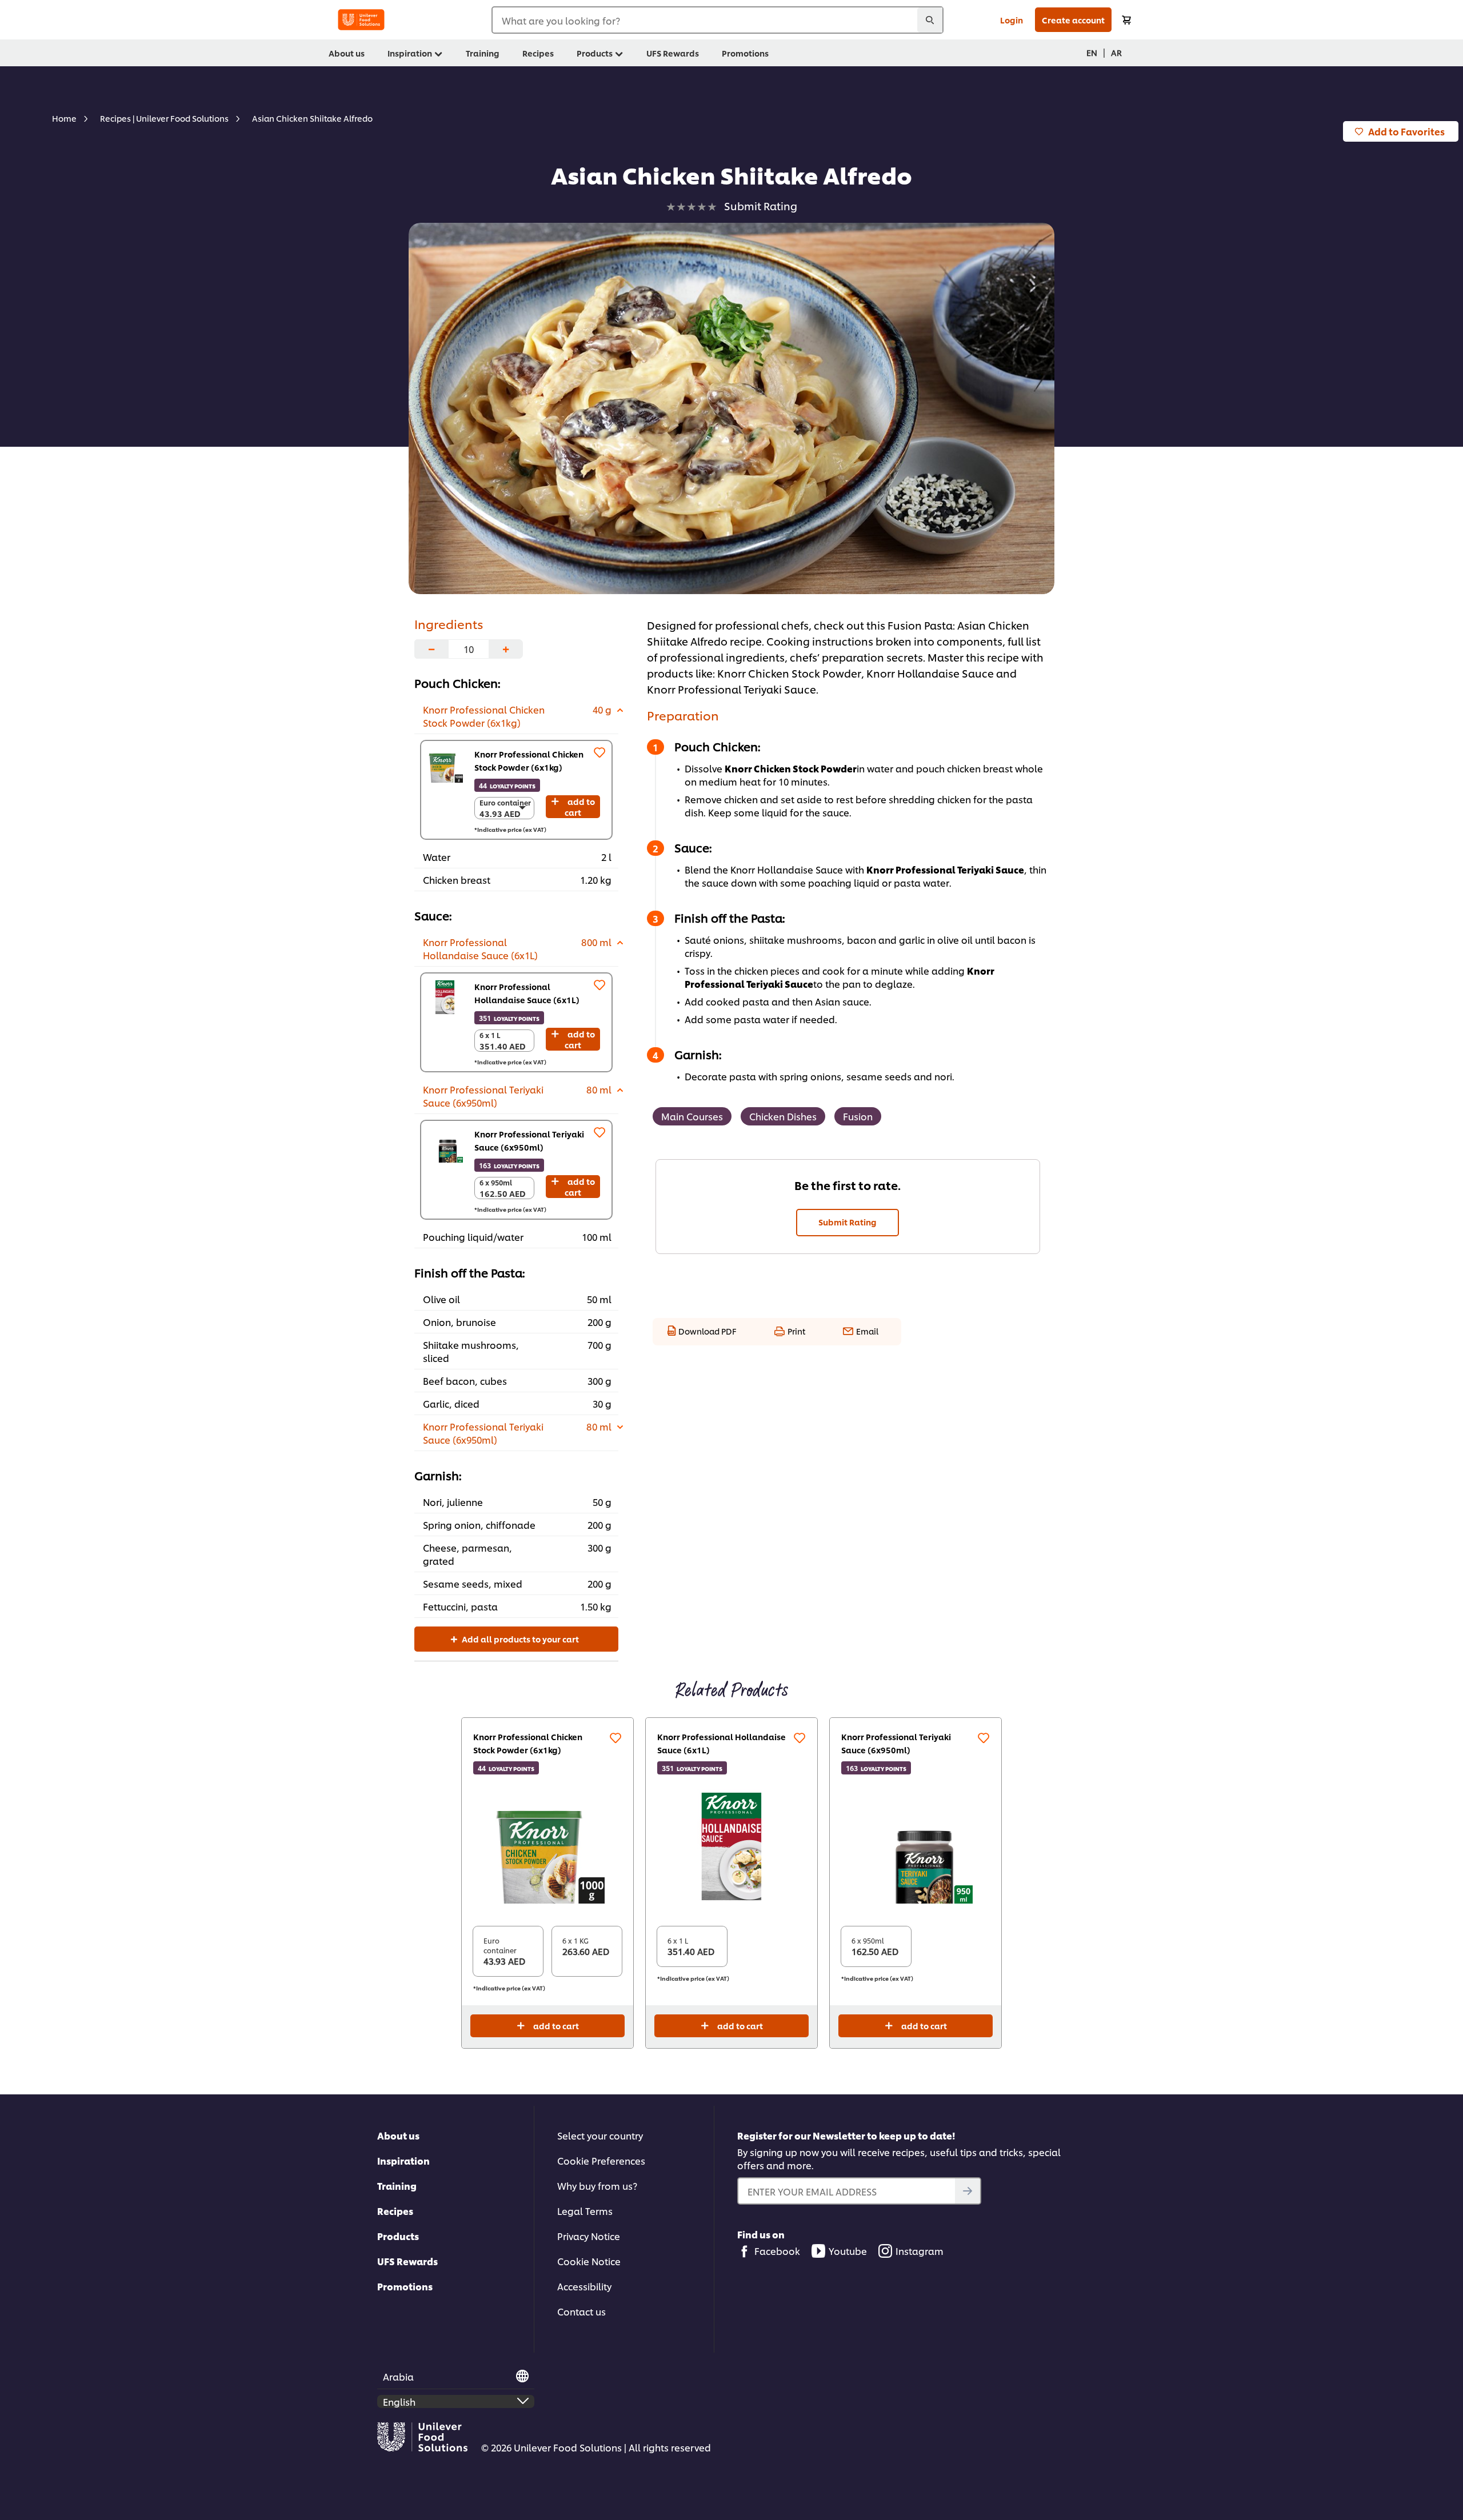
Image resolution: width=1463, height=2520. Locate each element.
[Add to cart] (1126, 20)
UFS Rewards (407, 2261)
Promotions (405, 2286)
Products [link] (595, 53)
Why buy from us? (597, 2186)
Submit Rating (848, 1222)
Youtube (848, 2251)
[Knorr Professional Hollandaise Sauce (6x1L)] (445, 997)
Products (398, 2236)
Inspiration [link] (410, 53)
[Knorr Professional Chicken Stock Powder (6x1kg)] (445, 765)
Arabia (398, 2376)
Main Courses (692, 1116)
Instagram (920, 2251)
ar (1116, 52)
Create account (1073, 20)
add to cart (580, 807)
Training (397, 2186)
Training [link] (483, 53)
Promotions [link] (745, 53)
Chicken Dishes (783, 1116)
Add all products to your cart (519, 1639)
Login (1012, 20)
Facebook (777, 2251)
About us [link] (347, 53)
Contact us (581, 2311)
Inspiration (403, 2160)
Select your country (600, 2135)
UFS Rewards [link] (673, 53)
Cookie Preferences (601, 2160)
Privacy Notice (589, 2236)
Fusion (858, 1116)
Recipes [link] (538, 53)
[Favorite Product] (599, 752)
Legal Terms (585, 2211)
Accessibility (584, 2286)
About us (398, 2135)
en (1092, 52)
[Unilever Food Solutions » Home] (361, 20)
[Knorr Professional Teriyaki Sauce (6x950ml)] (445, 1145)
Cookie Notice (589, 2261)
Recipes (395, 2211)
